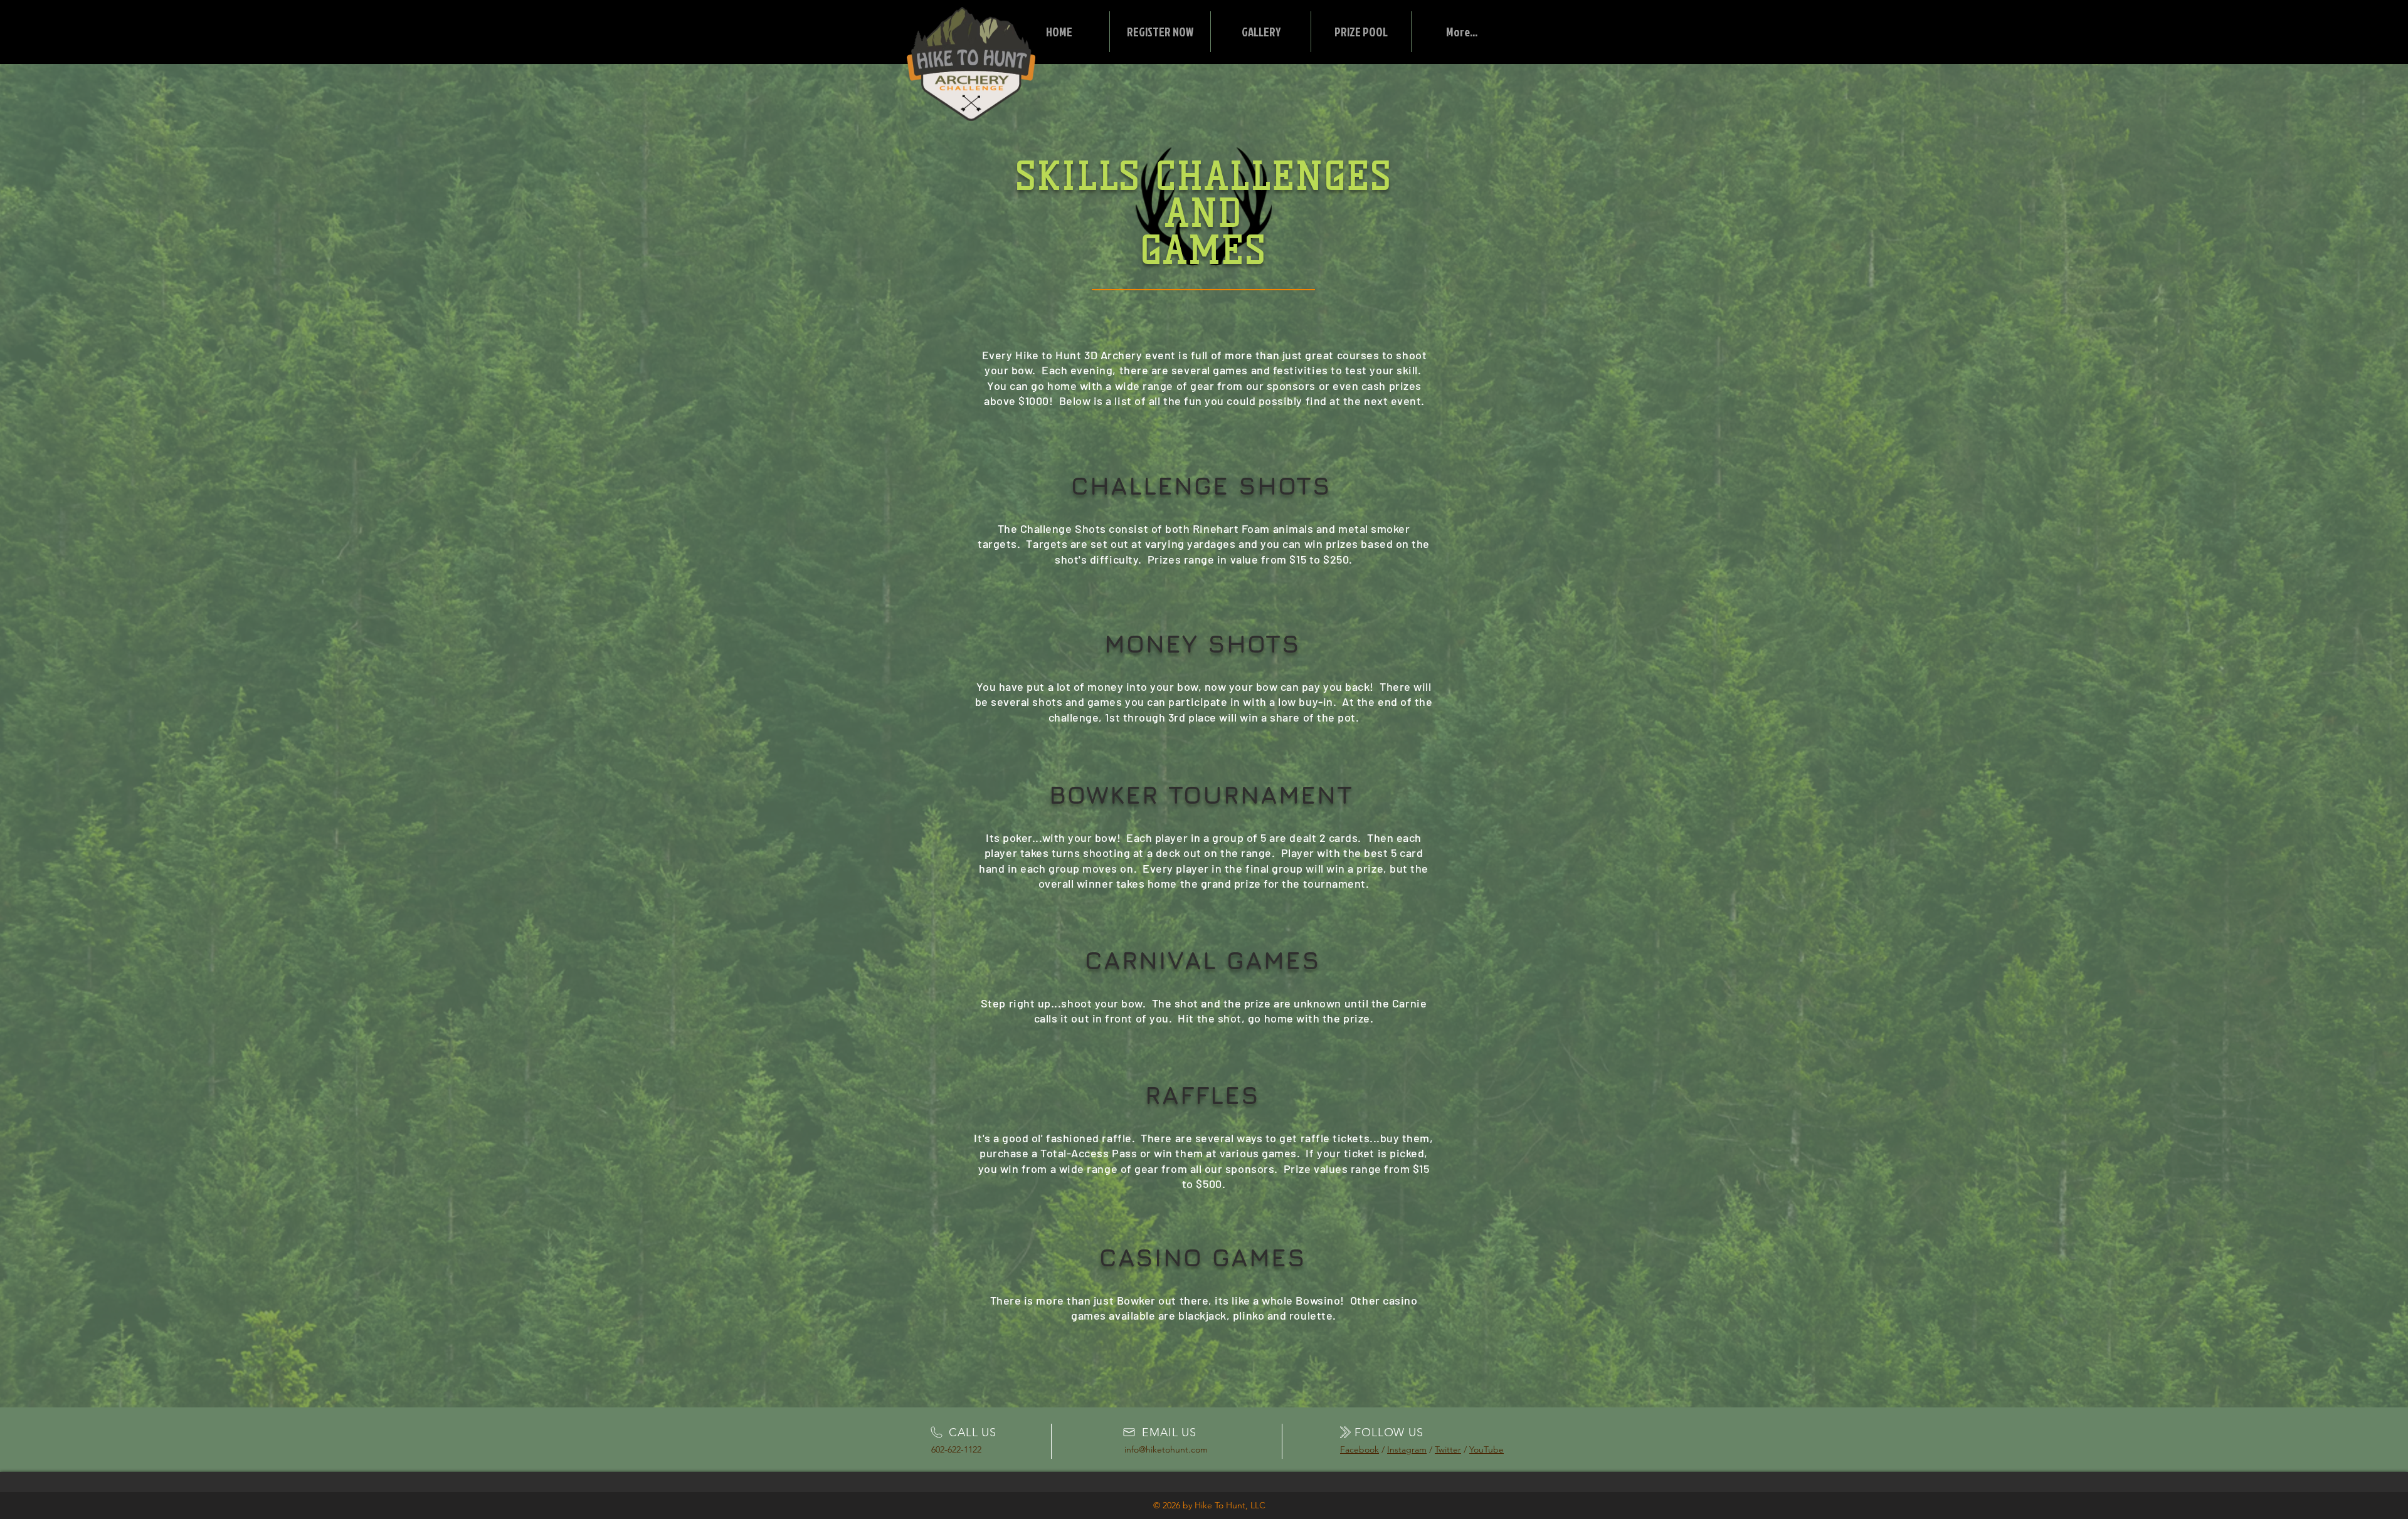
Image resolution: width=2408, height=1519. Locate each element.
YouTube (1487, 1449)
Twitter (1448, 1449)
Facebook (1360, 1449)
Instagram (1407, 1449)
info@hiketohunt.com (1166, 1449)
